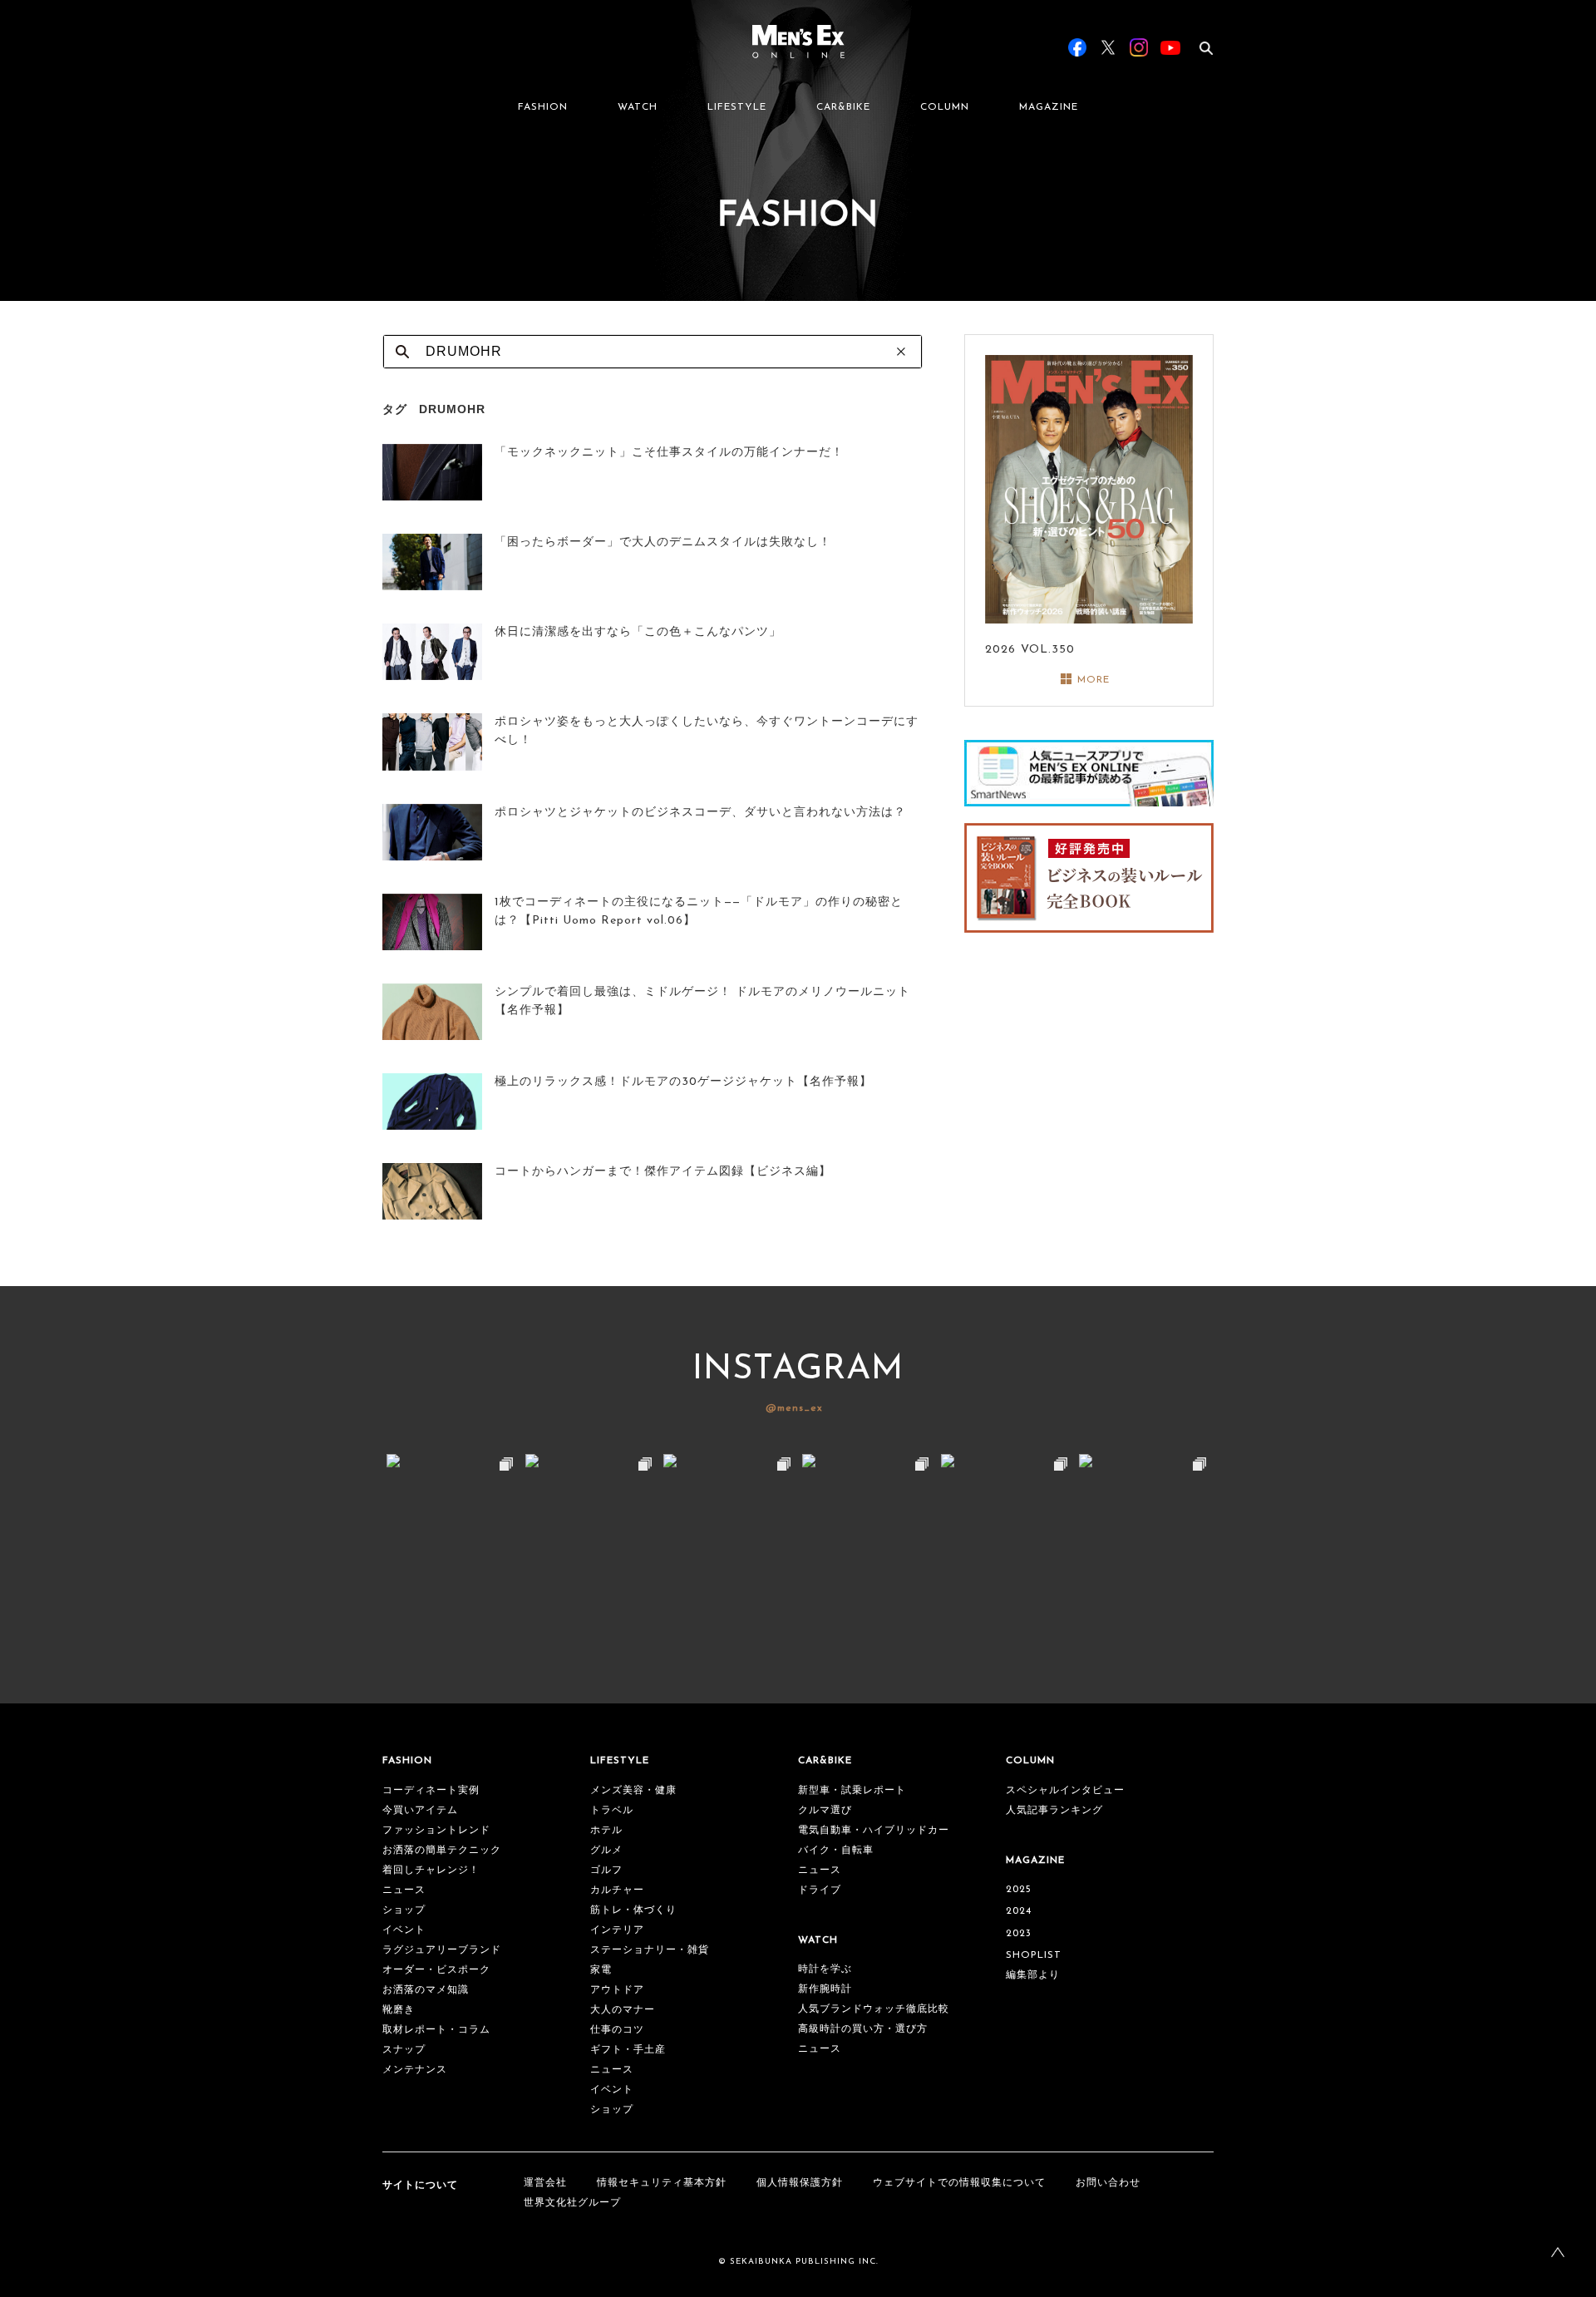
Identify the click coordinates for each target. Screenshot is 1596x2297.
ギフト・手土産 (628, 2050)
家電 (601, 1970)
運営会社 (545, 2183)
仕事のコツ (617, 2030)
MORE (1094, 680)
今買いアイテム (420, 1811)
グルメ (606, 1851)
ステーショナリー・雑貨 (650, 1950)
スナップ (404, 2050)
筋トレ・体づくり (633, 1910)
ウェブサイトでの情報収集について (959, 2183)
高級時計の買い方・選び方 (863, 2029)
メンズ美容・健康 (633, 1791)
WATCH (638, 107)
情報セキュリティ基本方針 (662, 2183)
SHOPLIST (1034, 1955)
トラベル (612, 1811)
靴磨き (399, 2010)
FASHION (543, 107)
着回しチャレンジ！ (431, 1871)
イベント (404, 1930)
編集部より (1033, 1975)
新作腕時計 (825, 1989)
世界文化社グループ (572, 2203)
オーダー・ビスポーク (436, 1970)
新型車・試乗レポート (852, 1791)
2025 (1019, 1890)
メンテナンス (415, 2070)
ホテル (606, 1831)
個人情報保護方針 (800, 2183)
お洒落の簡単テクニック (442, 1851)
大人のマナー (623, 2010)
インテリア (617, 1930)
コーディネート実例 (431, 1791)
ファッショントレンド (436, 1831)
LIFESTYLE (737, 107)
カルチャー (617, 1890)
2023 (1019, 1934)
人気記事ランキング (1054, 1811)
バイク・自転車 (836, 1851)
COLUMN (945, 107)
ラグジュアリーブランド (442, 1950)
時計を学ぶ (825, 1969)
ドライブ (820, 1890)
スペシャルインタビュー (1065, 1791)
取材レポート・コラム (436, 2030)
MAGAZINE (1049, 107)
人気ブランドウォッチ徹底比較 (874, 2009)
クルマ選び (825, 1811)
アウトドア (617, 1990)
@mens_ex (794, 1408)
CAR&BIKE (843, 107)
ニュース (404, 1890)
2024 (1019, 1911)
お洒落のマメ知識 (426, 1990)
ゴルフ (606, 1871)
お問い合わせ (1108, 2183)
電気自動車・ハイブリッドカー (874, 1831)
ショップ (404, 1910)
